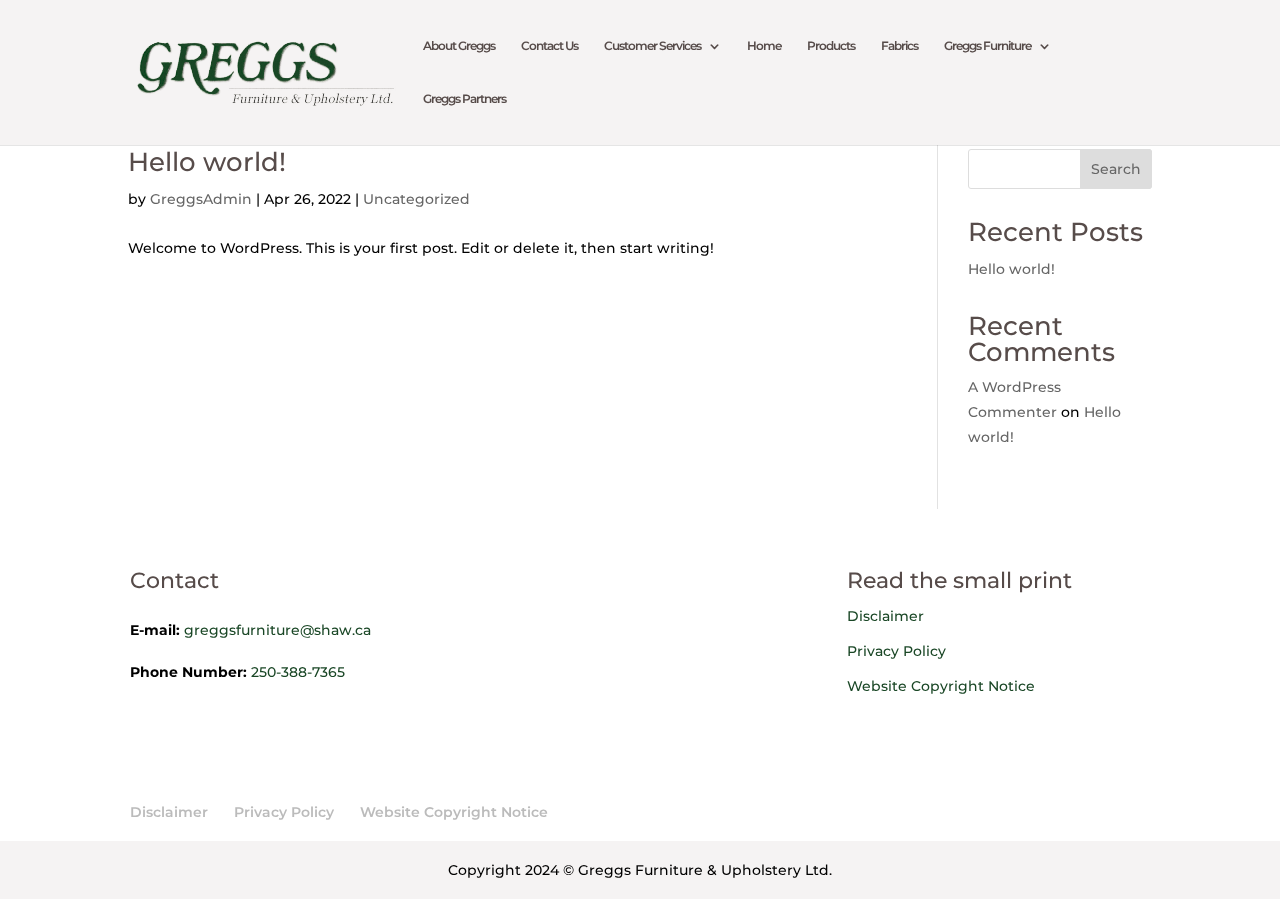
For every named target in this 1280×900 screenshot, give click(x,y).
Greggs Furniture (987, 46)
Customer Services (652, 46)
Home (764, 46)
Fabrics (899, 46)
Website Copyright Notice (941, 686)
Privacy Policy (896, 651)
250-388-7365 (298, 672)
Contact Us (549, 46)
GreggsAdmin (201, 199)
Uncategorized (416, 199)
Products (831, 46)
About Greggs (459, 46)
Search (1116, 169)
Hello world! (207, 162)
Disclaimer (885, 616)
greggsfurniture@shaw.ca (277, 630)
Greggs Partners (464, 99)
